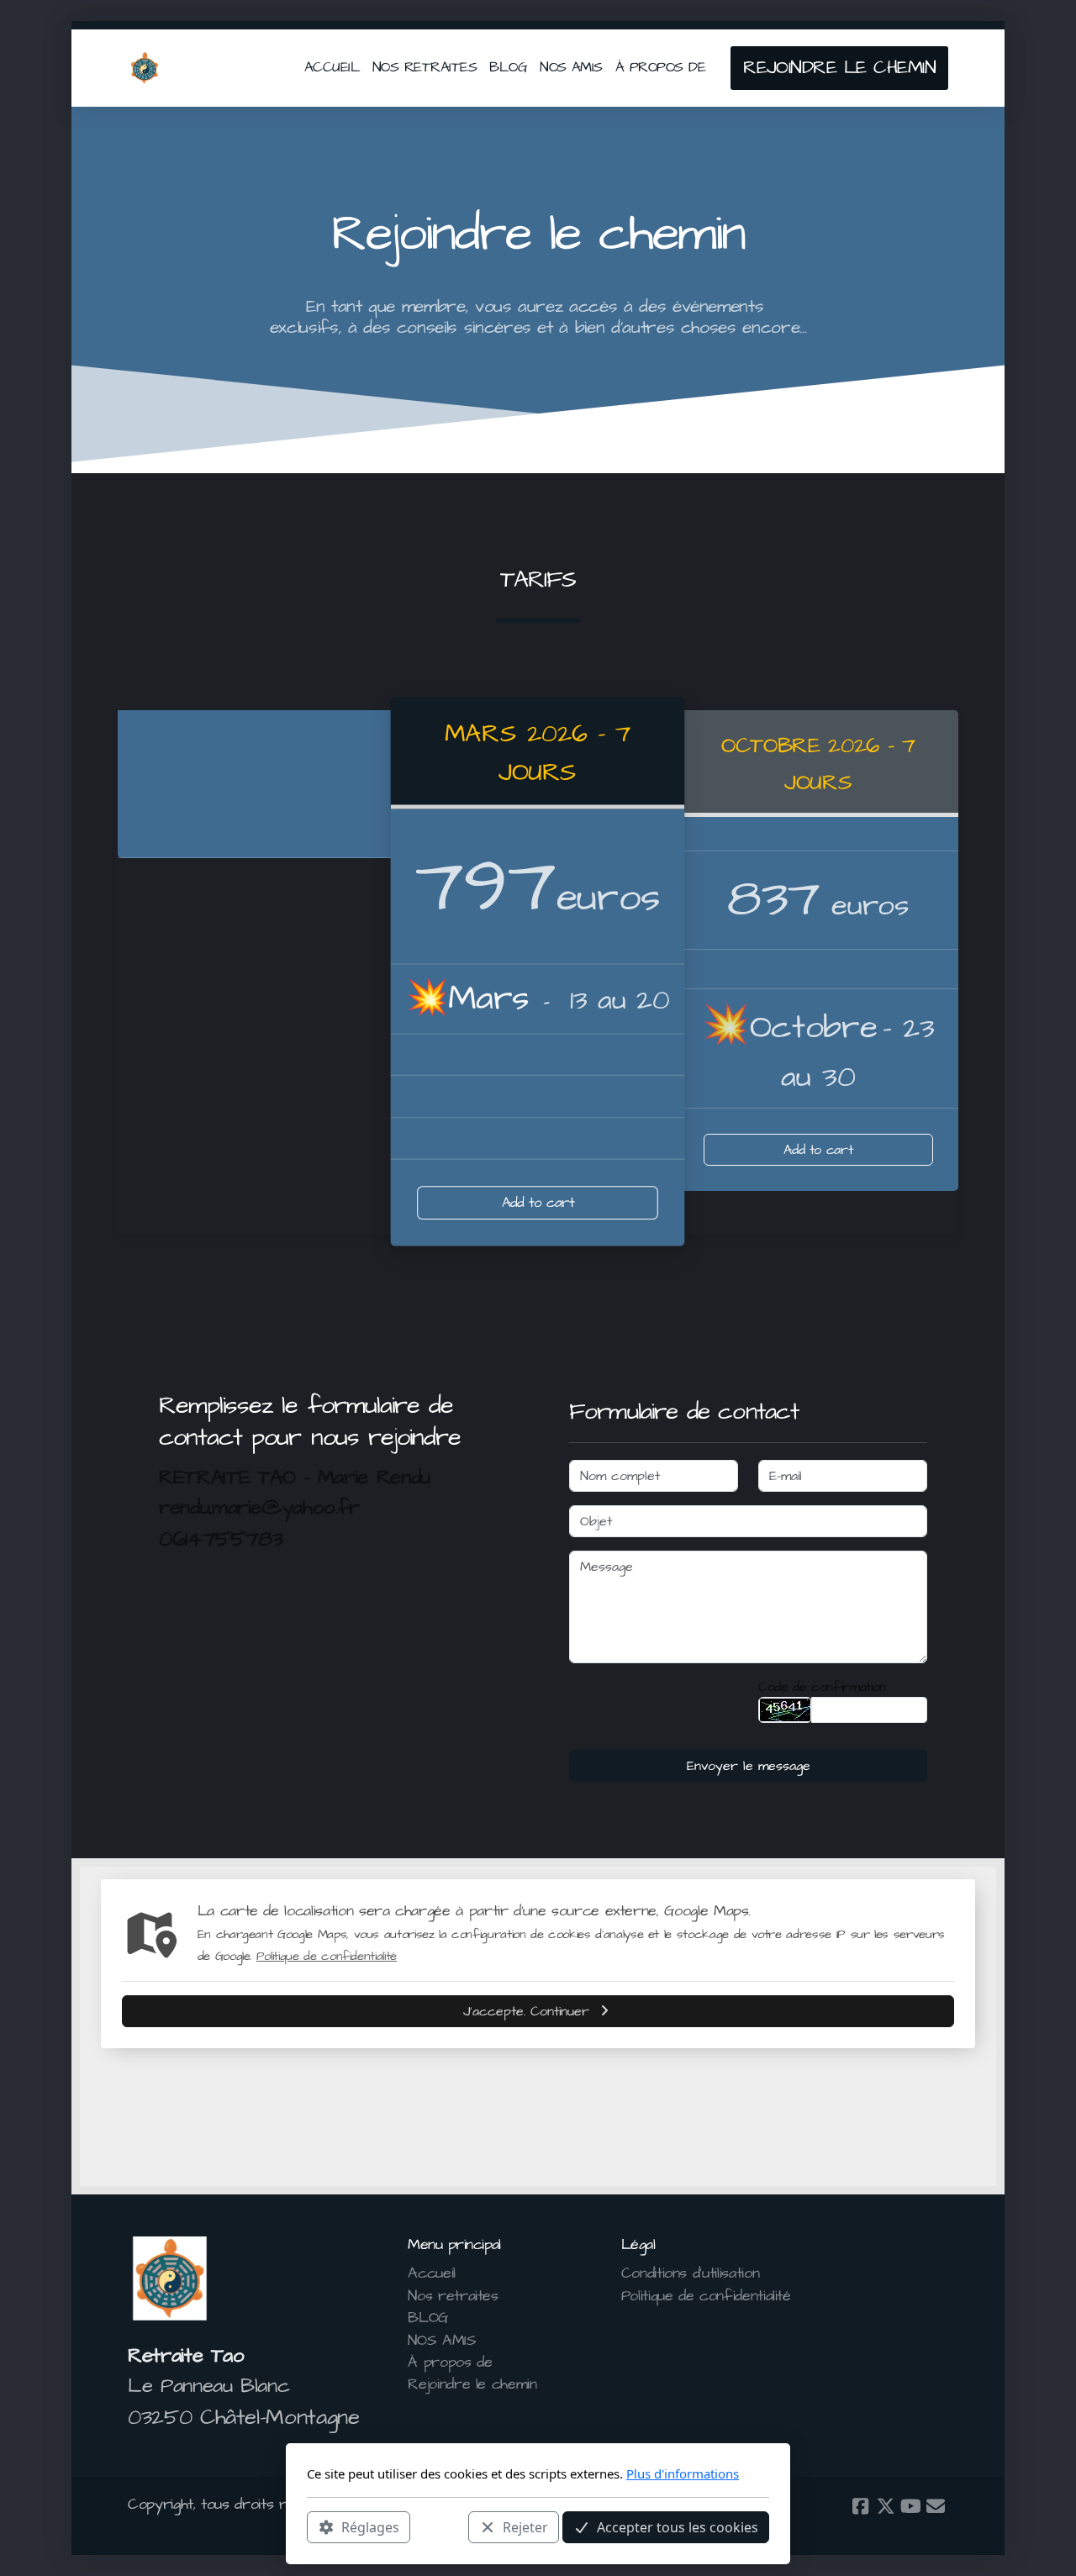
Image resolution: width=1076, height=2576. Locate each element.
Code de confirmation (822, 1687)
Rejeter (525, 2526)
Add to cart (538, 1203)
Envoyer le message (749, 1766)
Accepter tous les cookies (678, 2526)
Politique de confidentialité (327, 1956)
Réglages (370, 2526)
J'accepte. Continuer (526, 2011)
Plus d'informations (683, 2473)
